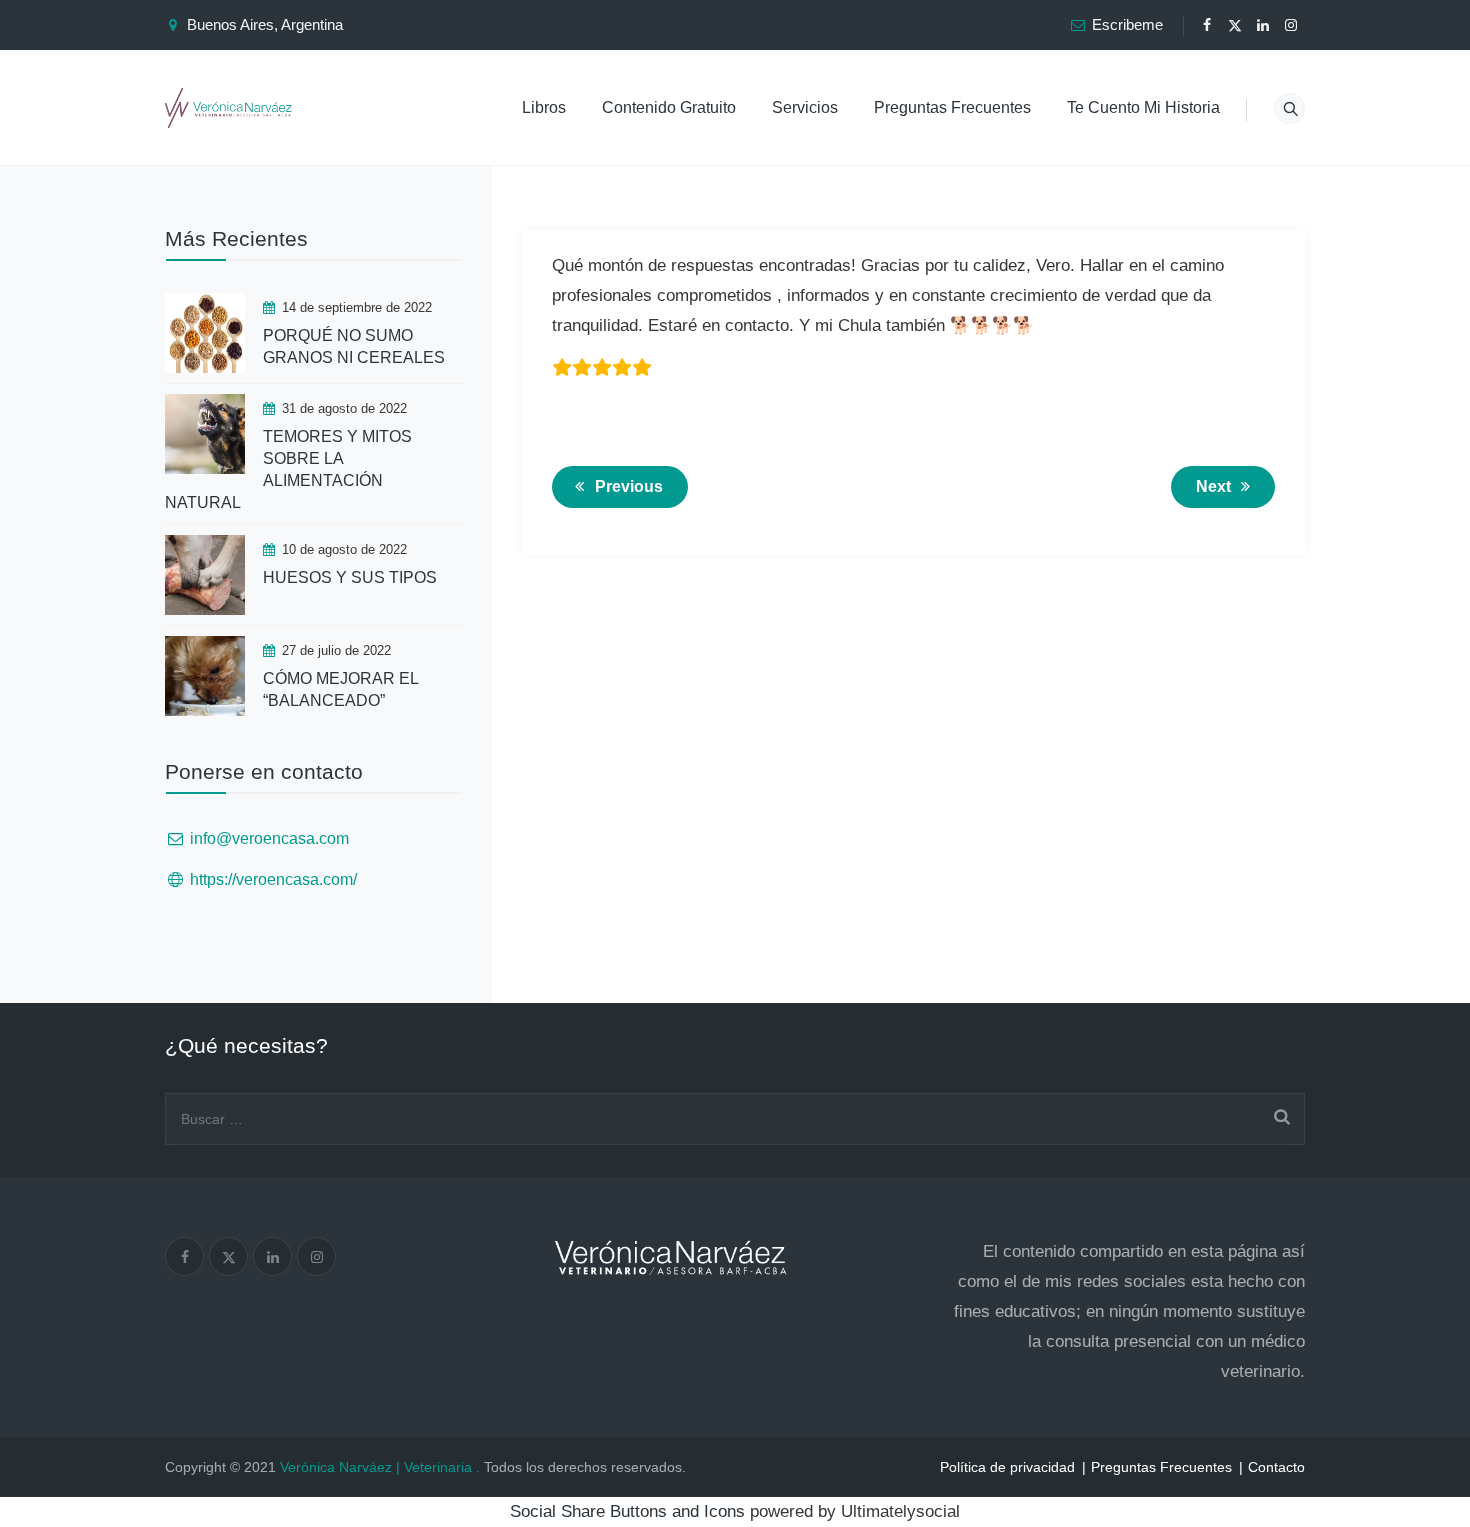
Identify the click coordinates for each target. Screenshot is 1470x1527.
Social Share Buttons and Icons (627, 1511)
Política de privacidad (1007, 1467)
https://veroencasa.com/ (273, 879)
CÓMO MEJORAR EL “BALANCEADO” (340, 689)
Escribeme (1127, 24)
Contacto (1276, 1467)
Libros (544, 107)
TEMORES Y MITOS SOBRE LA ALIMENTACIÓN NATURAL (288, 469)
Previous (629, 486)
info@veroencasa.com (269, 838)
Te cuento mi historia (1143, 107)
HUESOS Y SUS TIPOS (350, 577)
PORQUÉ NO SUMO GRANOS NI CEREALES (354, 346)
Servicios (805, 107)
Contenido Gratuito (669, 107)
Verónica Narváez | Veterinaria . (380, 1467)
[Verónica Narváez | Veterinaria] (228, 107)
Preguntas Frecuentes (952, 107)
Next (1213, 486)
